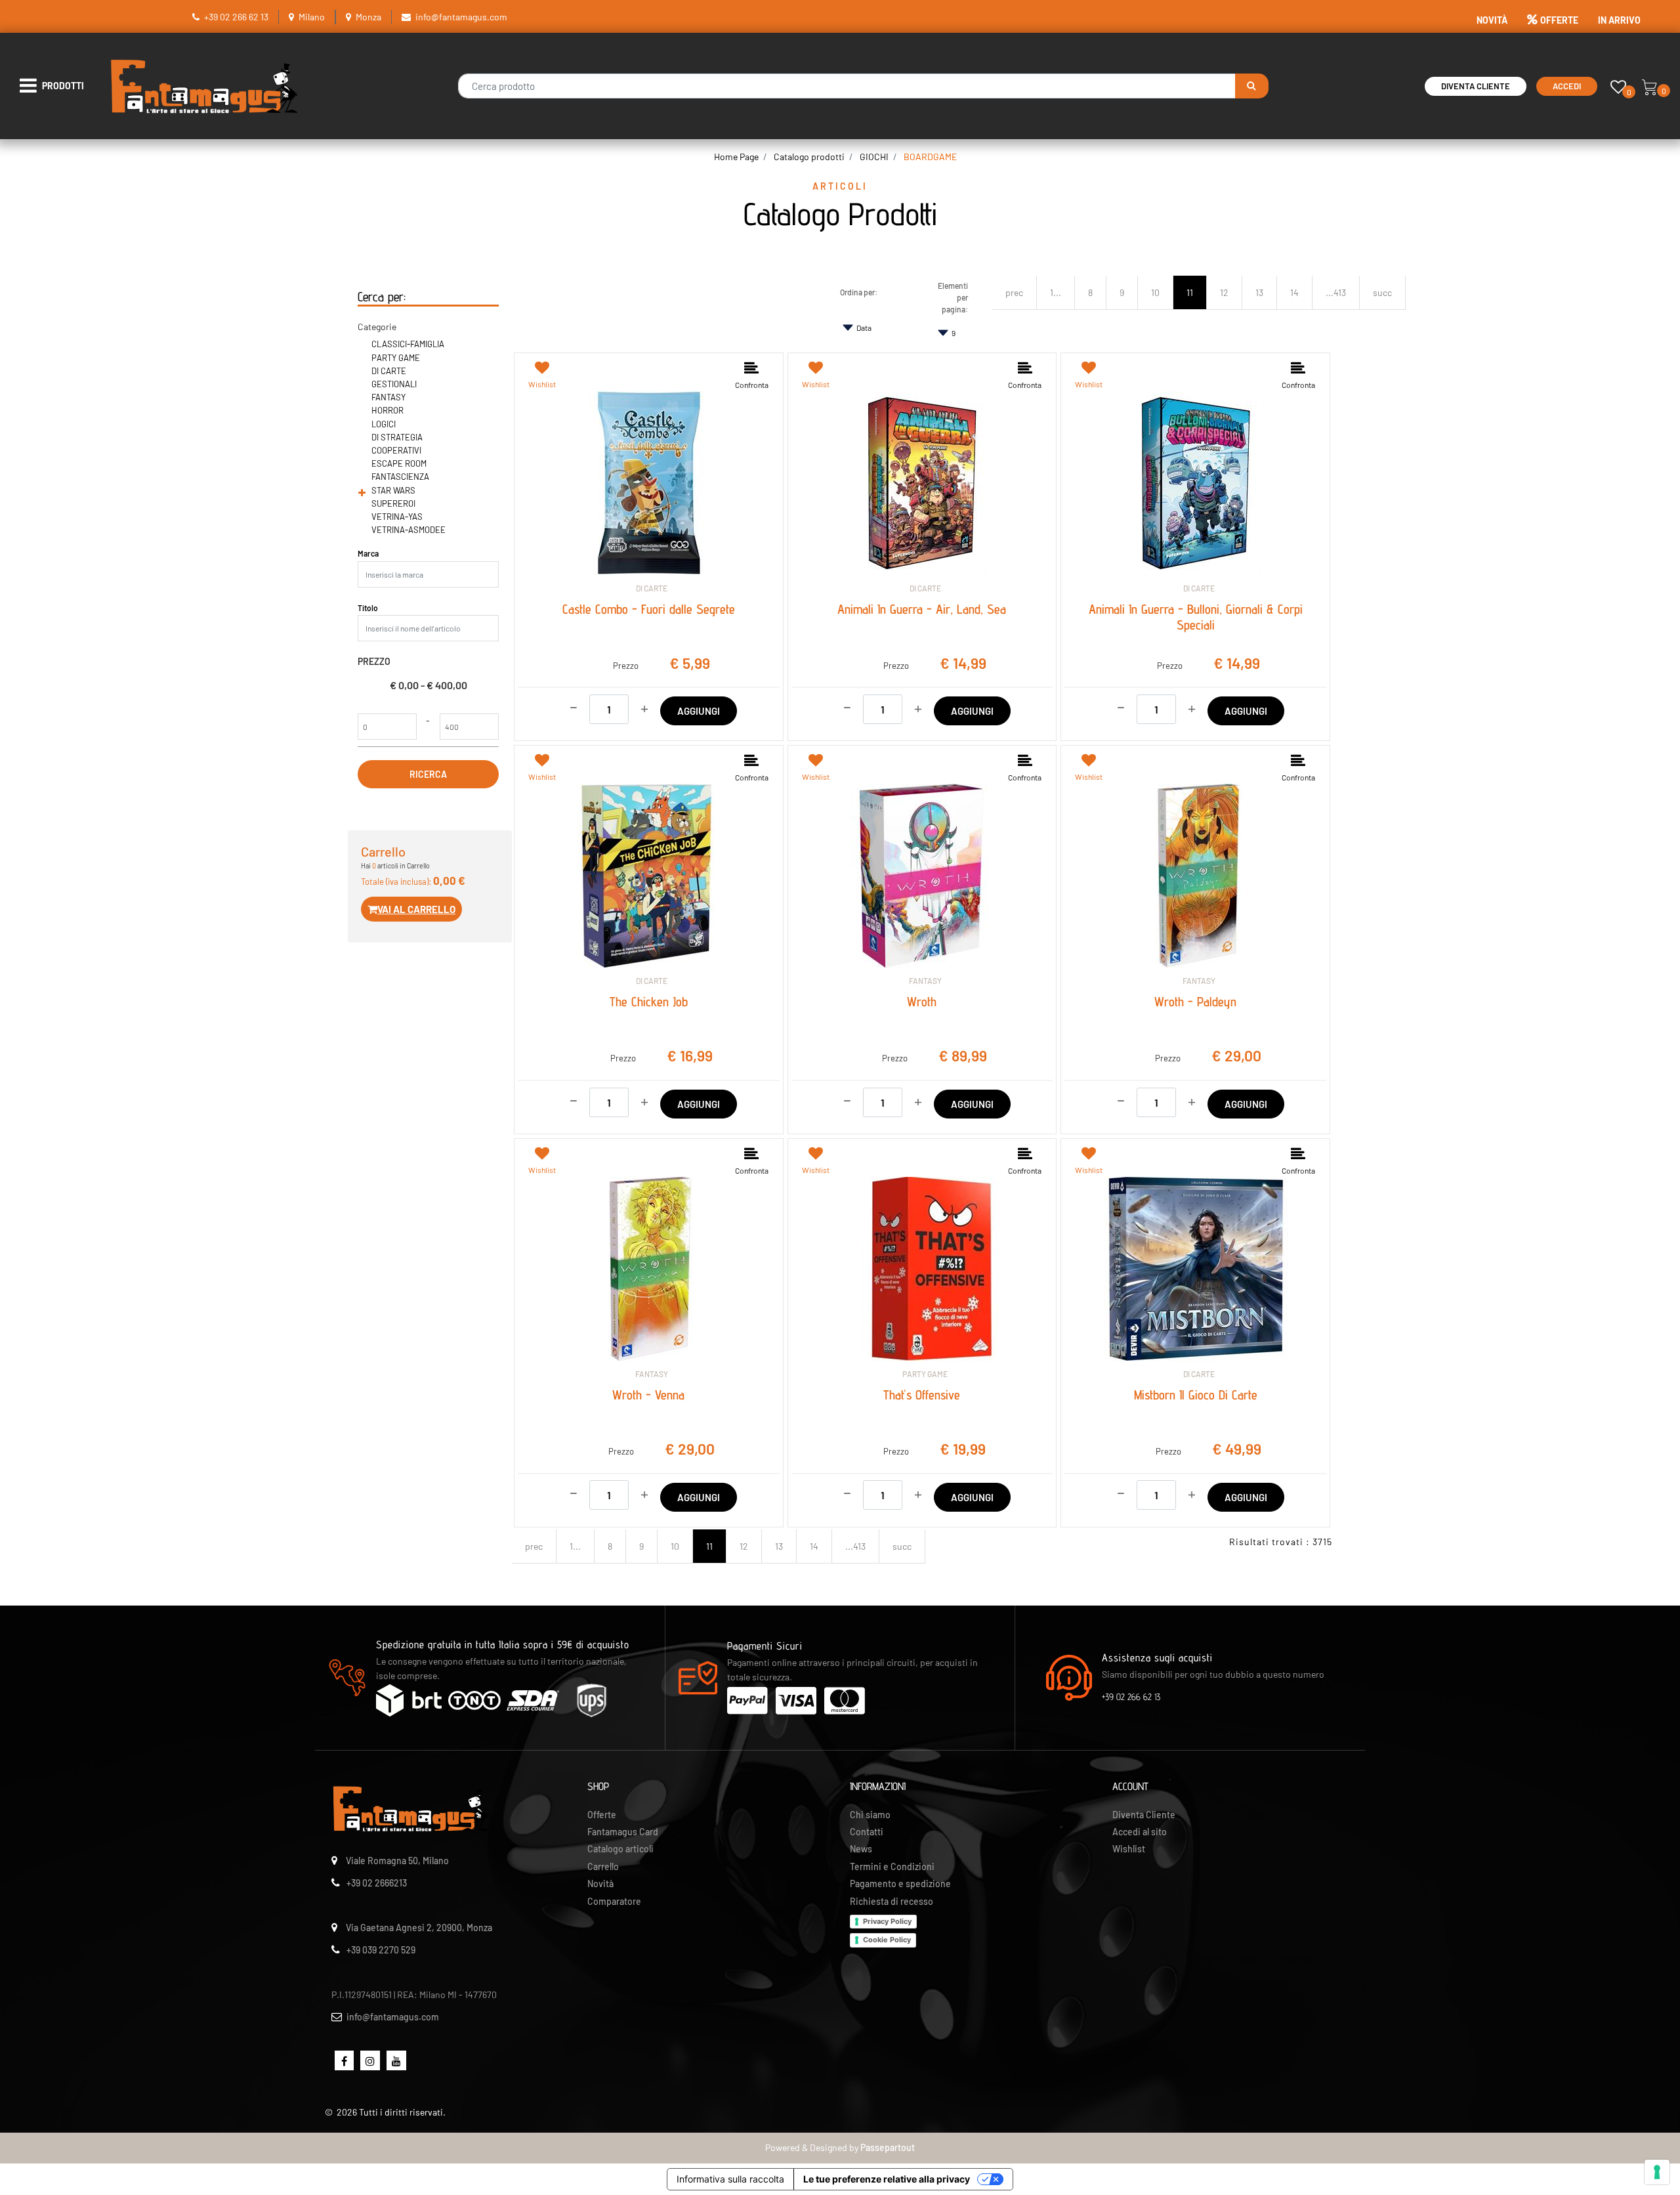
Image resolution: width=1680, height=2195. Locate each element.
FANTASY (388, 397)
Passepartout (888, 2147)
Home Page (736, 157)
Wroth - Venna (648, 1395)
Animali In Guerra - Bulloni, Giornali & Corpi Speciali (1196, 617)
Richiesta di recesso (892, 1901)
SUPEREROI (393, 503)
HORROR (388, 410)
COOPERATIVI (396, 450)
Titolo (368, 608)
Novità (600, 1884)
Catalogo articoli (620, 1849)
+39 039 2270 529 (381, 1950)
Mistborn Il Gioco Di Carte (1196, 1395)
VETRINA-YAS (397, 517)
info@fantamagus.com (461, 17)
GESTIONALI (394, 384)
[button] (1252, 86)
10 (1155, 292)
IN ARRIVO (1619, 20)
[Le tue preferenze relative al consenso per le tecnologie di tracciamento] (1657, 2172)
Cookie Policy (887, 1940)
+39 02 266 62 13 (236, 17)
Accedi (1567, 86)
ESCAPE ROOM (399, 463)
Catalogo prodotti (809, 157)
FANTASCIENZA (400, 477)
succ (1382, 292)
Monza (368, 17)
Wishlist (1129, 1849)
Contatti (867, 1832)
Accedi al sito (1140, 1832)
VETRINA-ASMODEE (409, 530)
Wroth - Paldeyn (1195, 1002)
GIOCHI (874, 157)
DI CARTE (389, 371)
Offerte (602, 1815)
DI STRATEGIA (397, 437)
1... (1056, 292)
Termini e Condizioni (892, 1866)
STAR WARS (393, 490)
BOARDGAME (930, 157)
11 (1190, 292)
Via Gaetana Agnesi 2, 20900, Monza (419, 1928)
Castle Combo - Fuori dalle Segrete (649, 609)
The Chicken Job (649, 1002)
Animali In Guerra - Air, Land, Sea (922, 609)
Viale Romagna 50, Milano (397, 1861)
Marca (368, 553)
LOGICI (384, 424)
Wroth (922, 1002)
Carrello (603, 1866)
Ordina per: (859, 292)
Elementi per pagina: (953, 297)
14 (1294, 292)
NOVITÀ (1492, 20)
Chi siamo (870, 1815)
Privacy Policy (887, 1921)
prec (1014, 292)
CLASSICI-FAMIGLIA (408, 344)
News (861, 1849)
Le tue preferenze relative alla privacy (887, 2179)
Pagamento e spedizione (900, 1884)
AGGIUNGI (699, 711)
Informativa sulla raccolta (730, 2179)
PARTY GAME (396, 358)
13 (1259, 292)
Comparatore (614, 1901)
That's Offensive (922, 1395)
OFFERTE (1559, 20)
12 (1224, 292)
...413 (1336, 292)
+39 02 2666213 (377, 1883)
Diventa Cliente (1476, 86)
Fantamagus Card (623, 1832)
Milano (312, 17)
